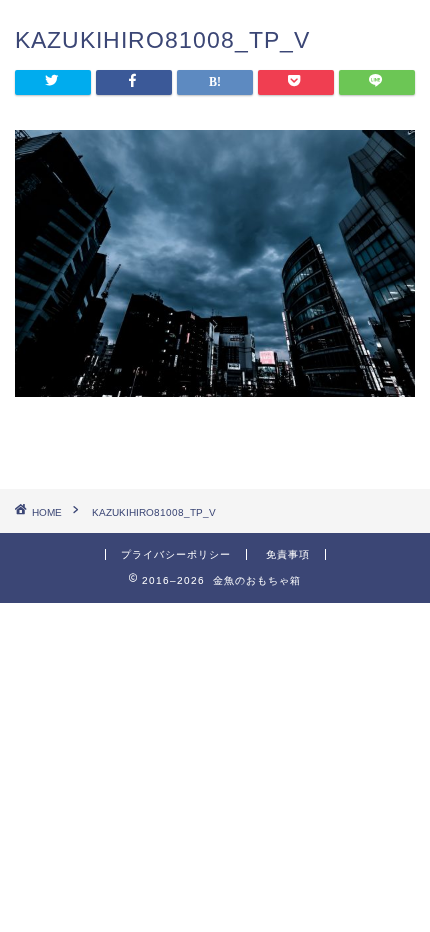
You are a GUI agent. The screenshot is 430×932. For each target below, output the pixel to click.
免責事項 (288, 554)
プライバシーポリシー (176, 554)
